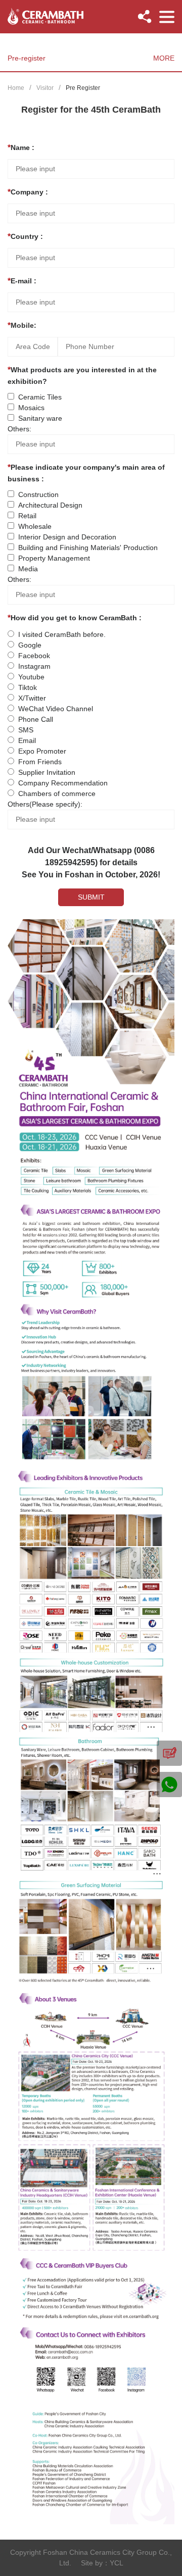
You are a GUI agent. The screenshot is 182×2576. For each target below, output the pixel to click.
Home (16, 88)
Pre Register (83, 88)
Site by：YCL (102, 2563)
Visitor (45, 88)
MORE (164, 58)
